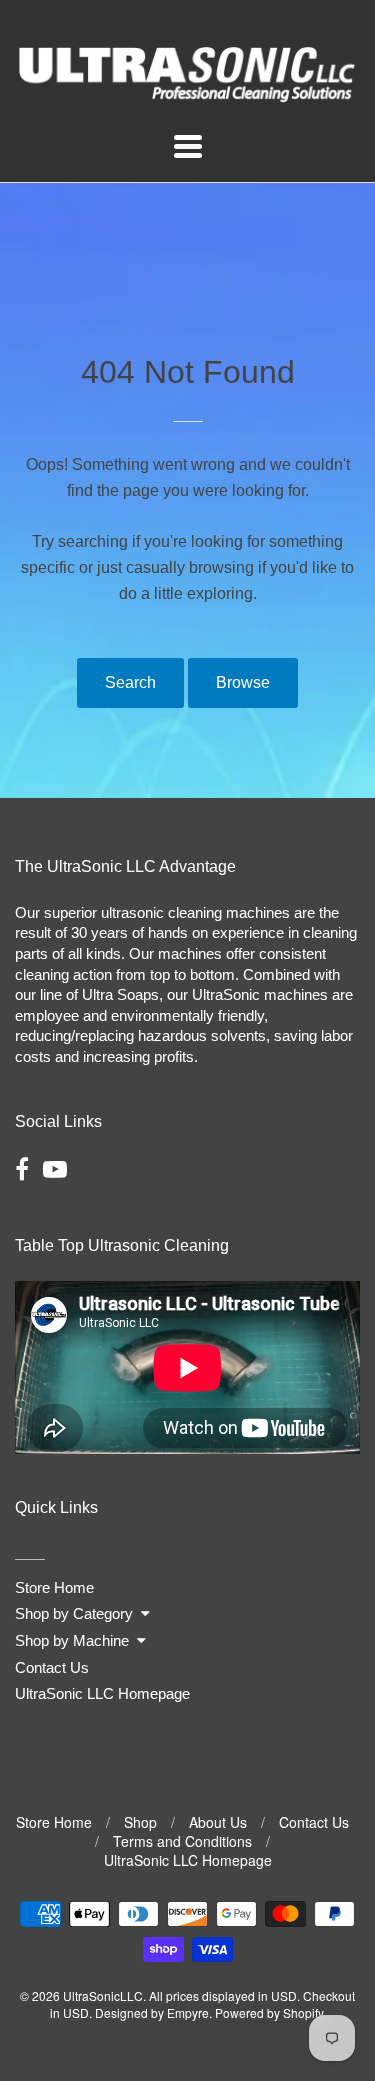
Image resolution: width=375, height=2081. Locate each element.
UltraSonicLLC (103, 1995)
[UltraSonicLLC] (187, 94)
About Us (218, 1822)
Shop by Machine (72, 1640)
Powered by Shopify (269, 2012)
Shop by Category (74, 1613)
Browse (243, 682)
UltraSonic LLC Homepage (102, 1693)
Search (130, 682)
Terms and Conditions (182, 1841)
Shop (140, 1822)
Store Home (54, 1587)
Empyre (188, 2012)
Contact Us (52, 1667)
